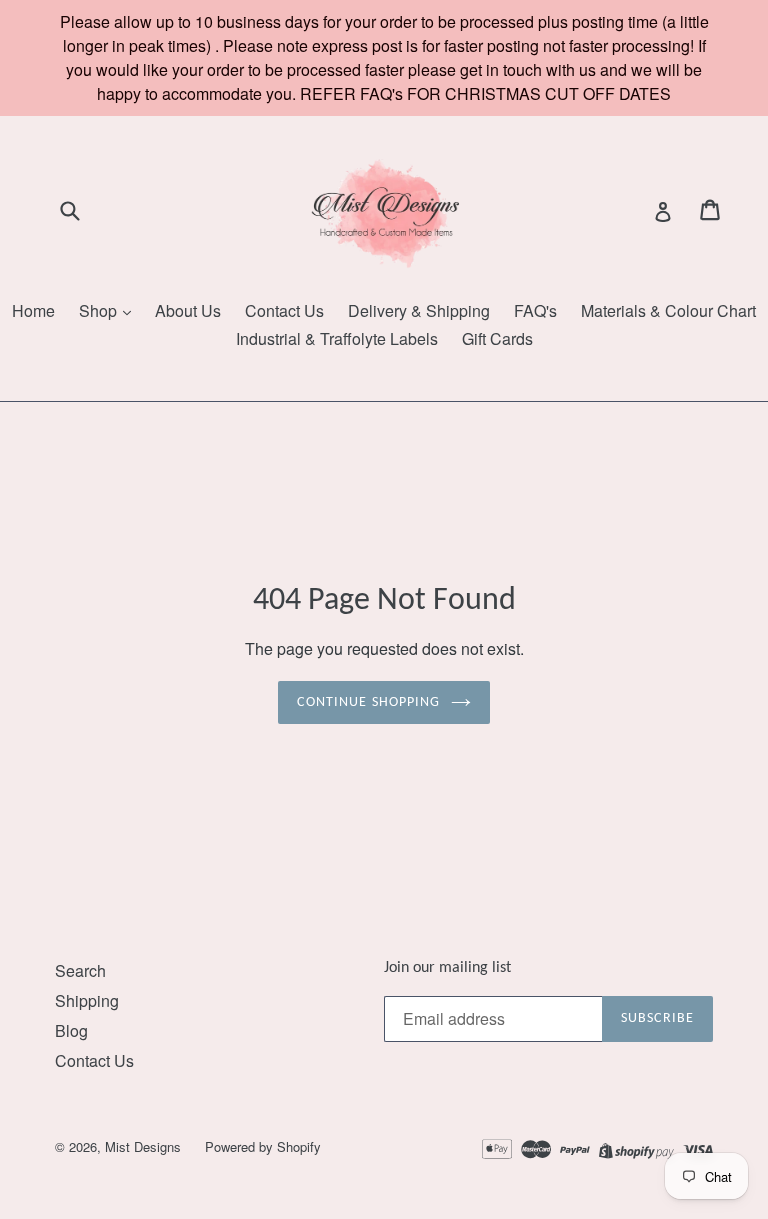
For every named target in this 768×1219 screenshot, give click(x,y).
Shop (100, 310)
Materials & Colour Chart (668, 310)
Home (33, 310)
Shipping (87, 1000)
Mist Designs (145, 1146)
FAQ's (535, 310)
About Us (188, 310)
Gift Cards (497, 338)
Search (80, 970)
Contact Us (284, 310)
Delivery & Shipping (419, 310)
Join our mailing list (447, 968)
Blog (71, 1030)
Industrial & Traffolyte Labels (337, 338)
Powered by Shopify (263, 1146)
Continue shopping (368, 702)
